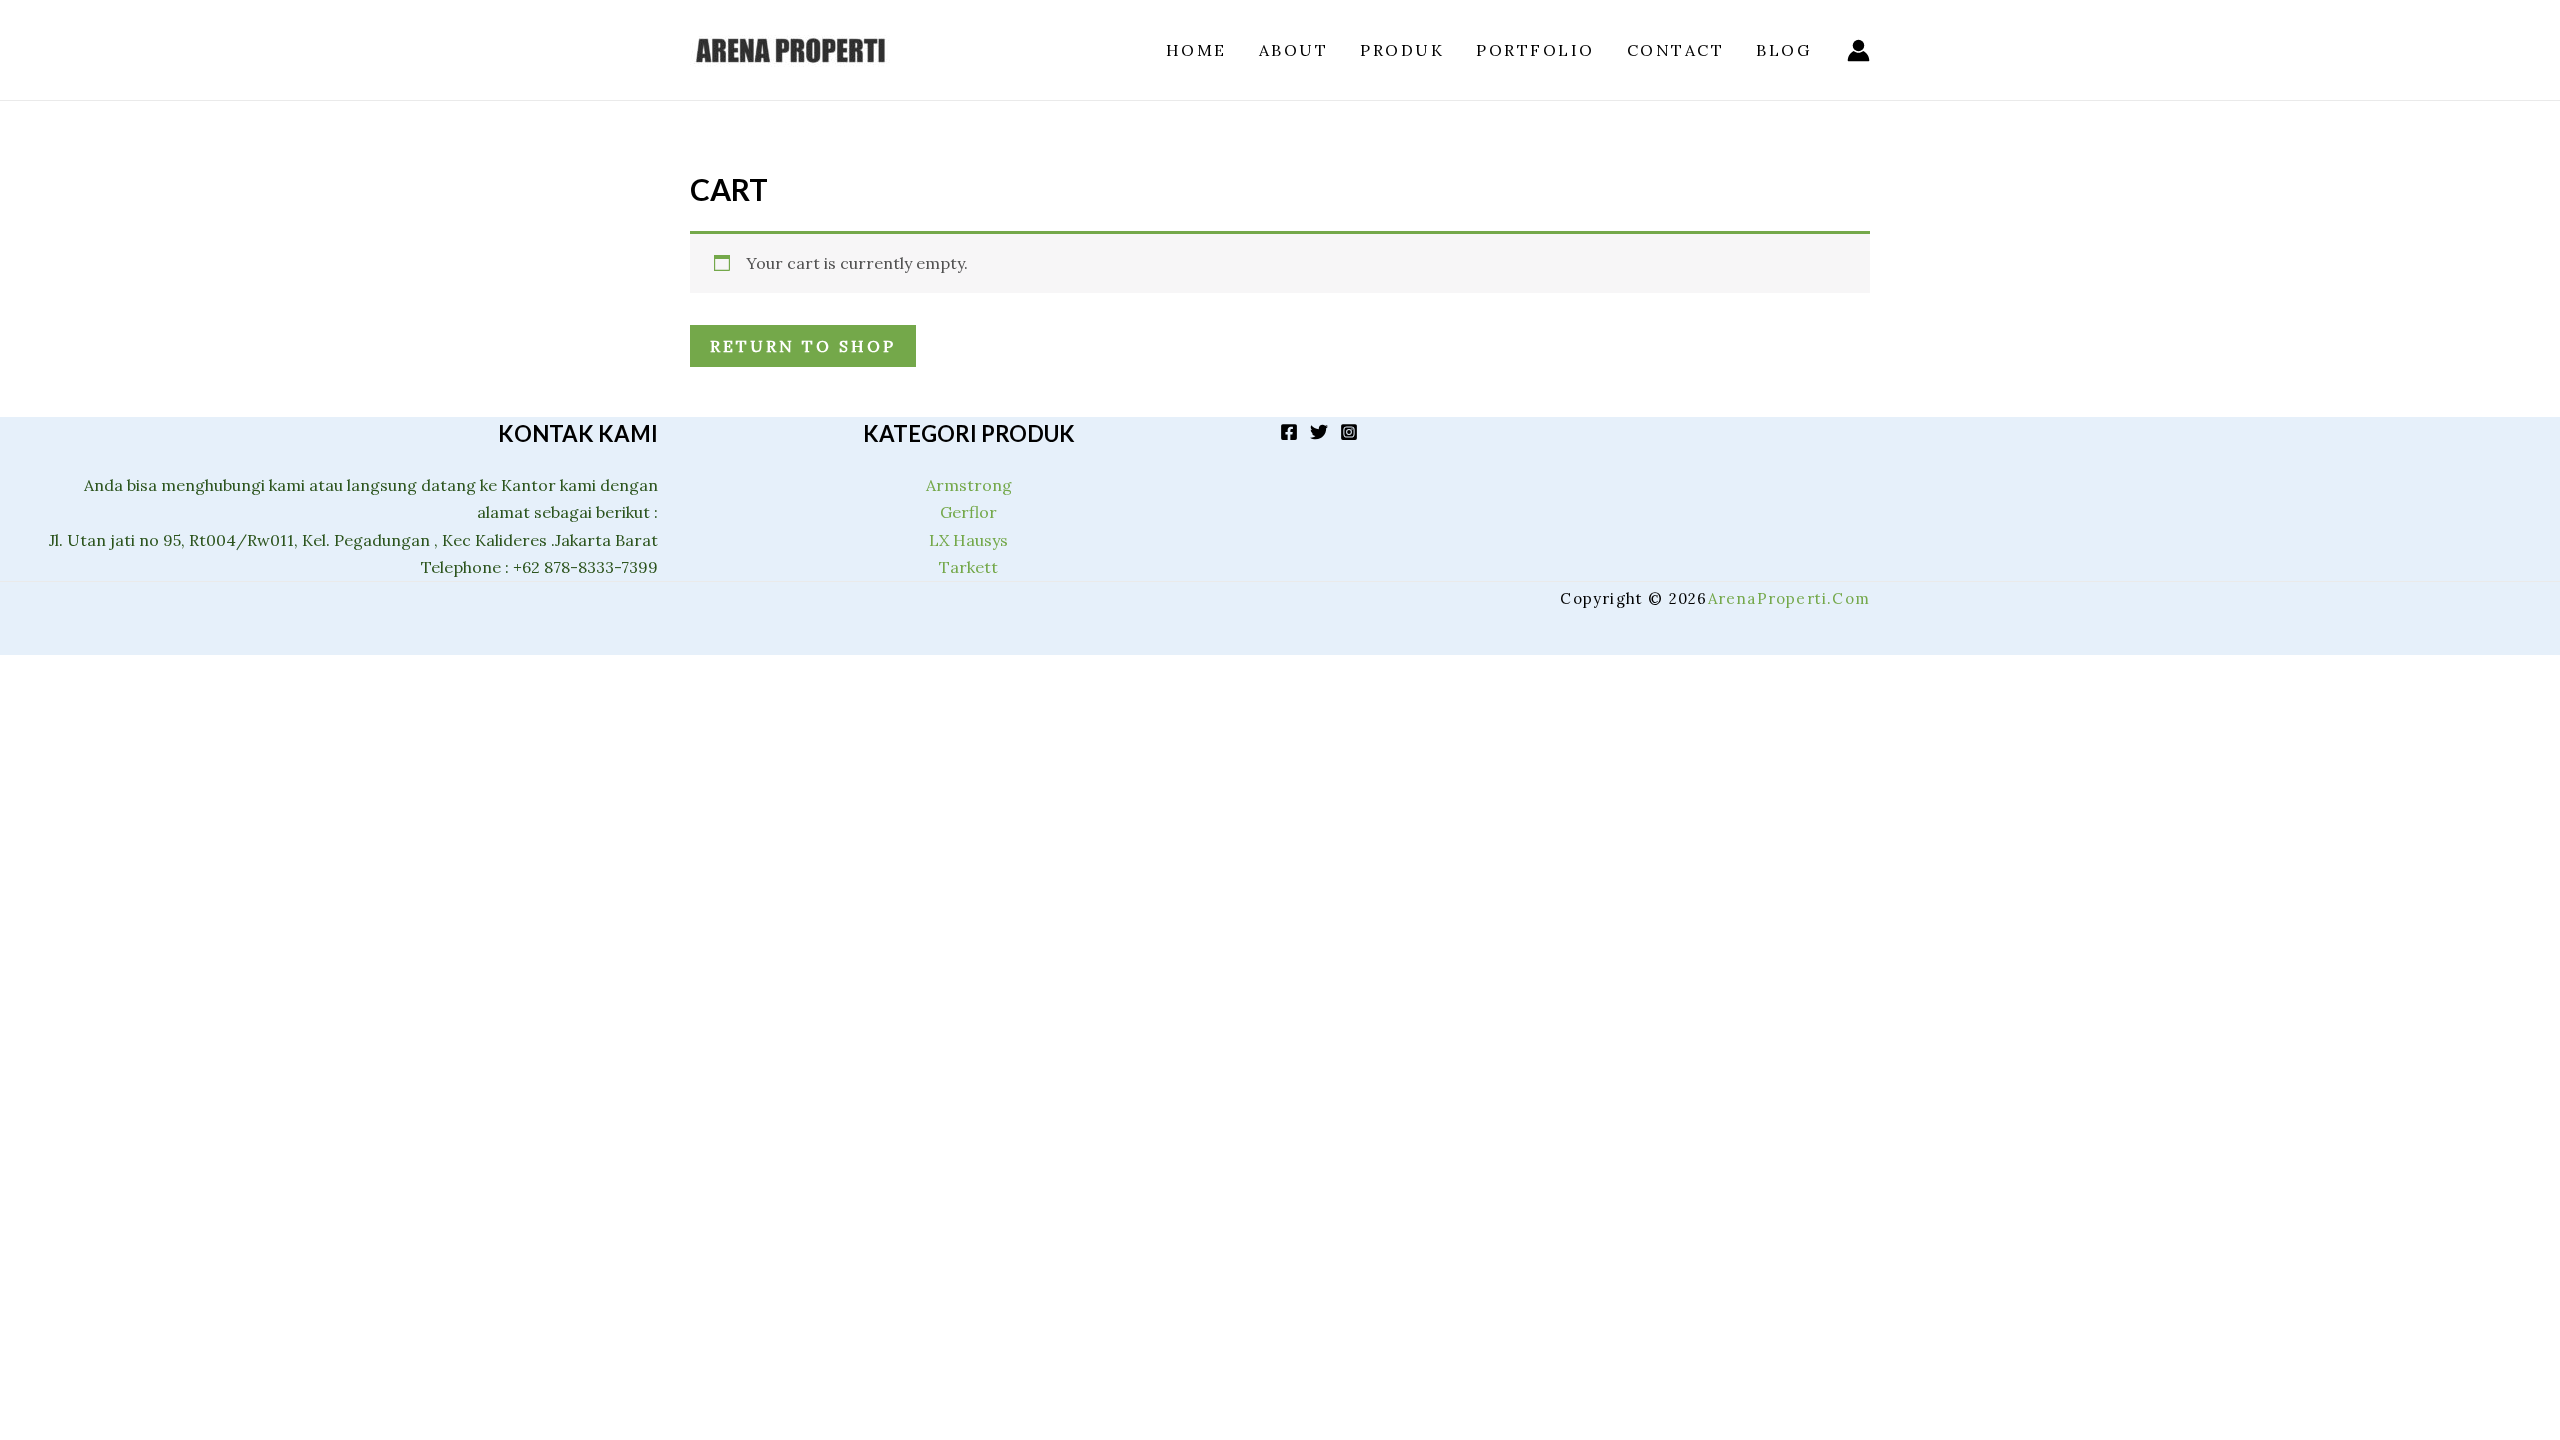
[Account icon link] (1858, 50)
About (1294, 50)
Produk (1402, 50)
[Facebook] (1289, 432)
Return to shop (803, 346)
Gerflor (968, 512)
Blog (1783, 50)
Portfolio (1535, 50)
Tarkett (968, 567)
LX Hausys (968, 540)
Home (1196, 50)
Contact (1676, 50)
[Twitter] (1319, 432)
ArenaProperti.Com (1789, 598)
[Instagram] (1349, 432)
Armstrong (969, 485)
